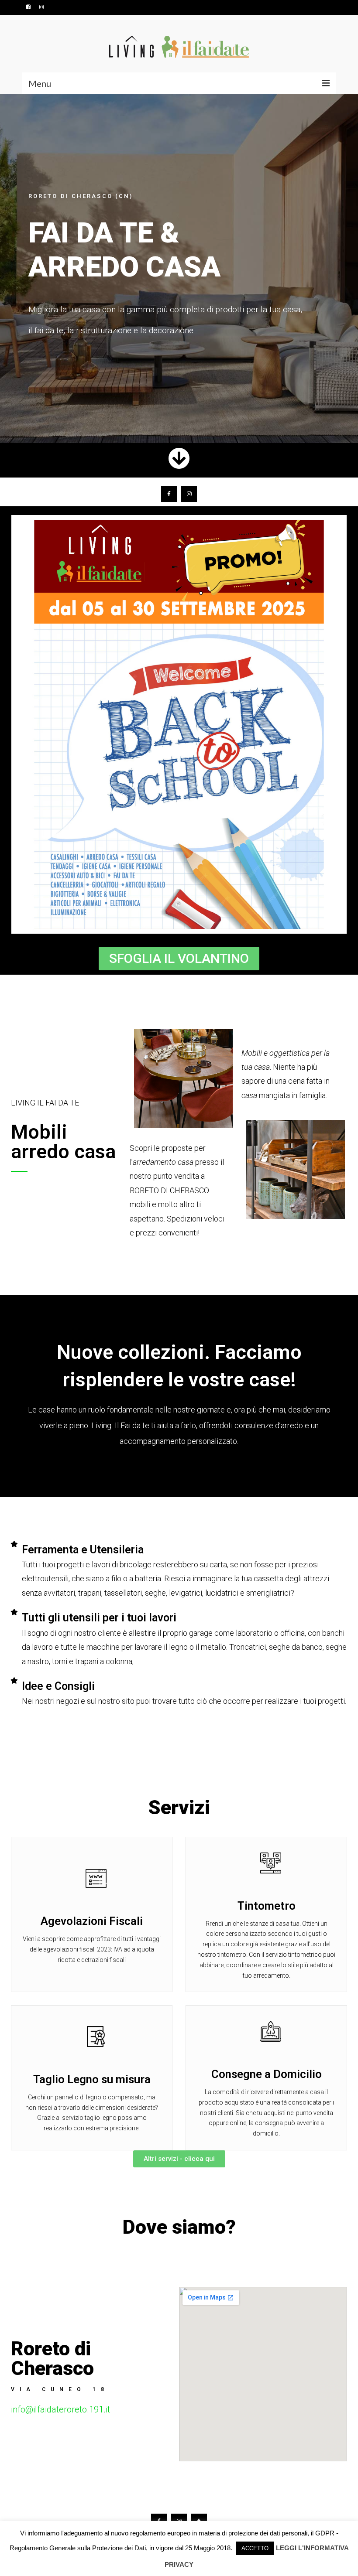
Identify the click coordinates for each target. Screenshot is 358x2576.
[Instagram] (189, 494)
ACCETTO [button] (255, 2548)
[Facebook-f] (169, 494)
